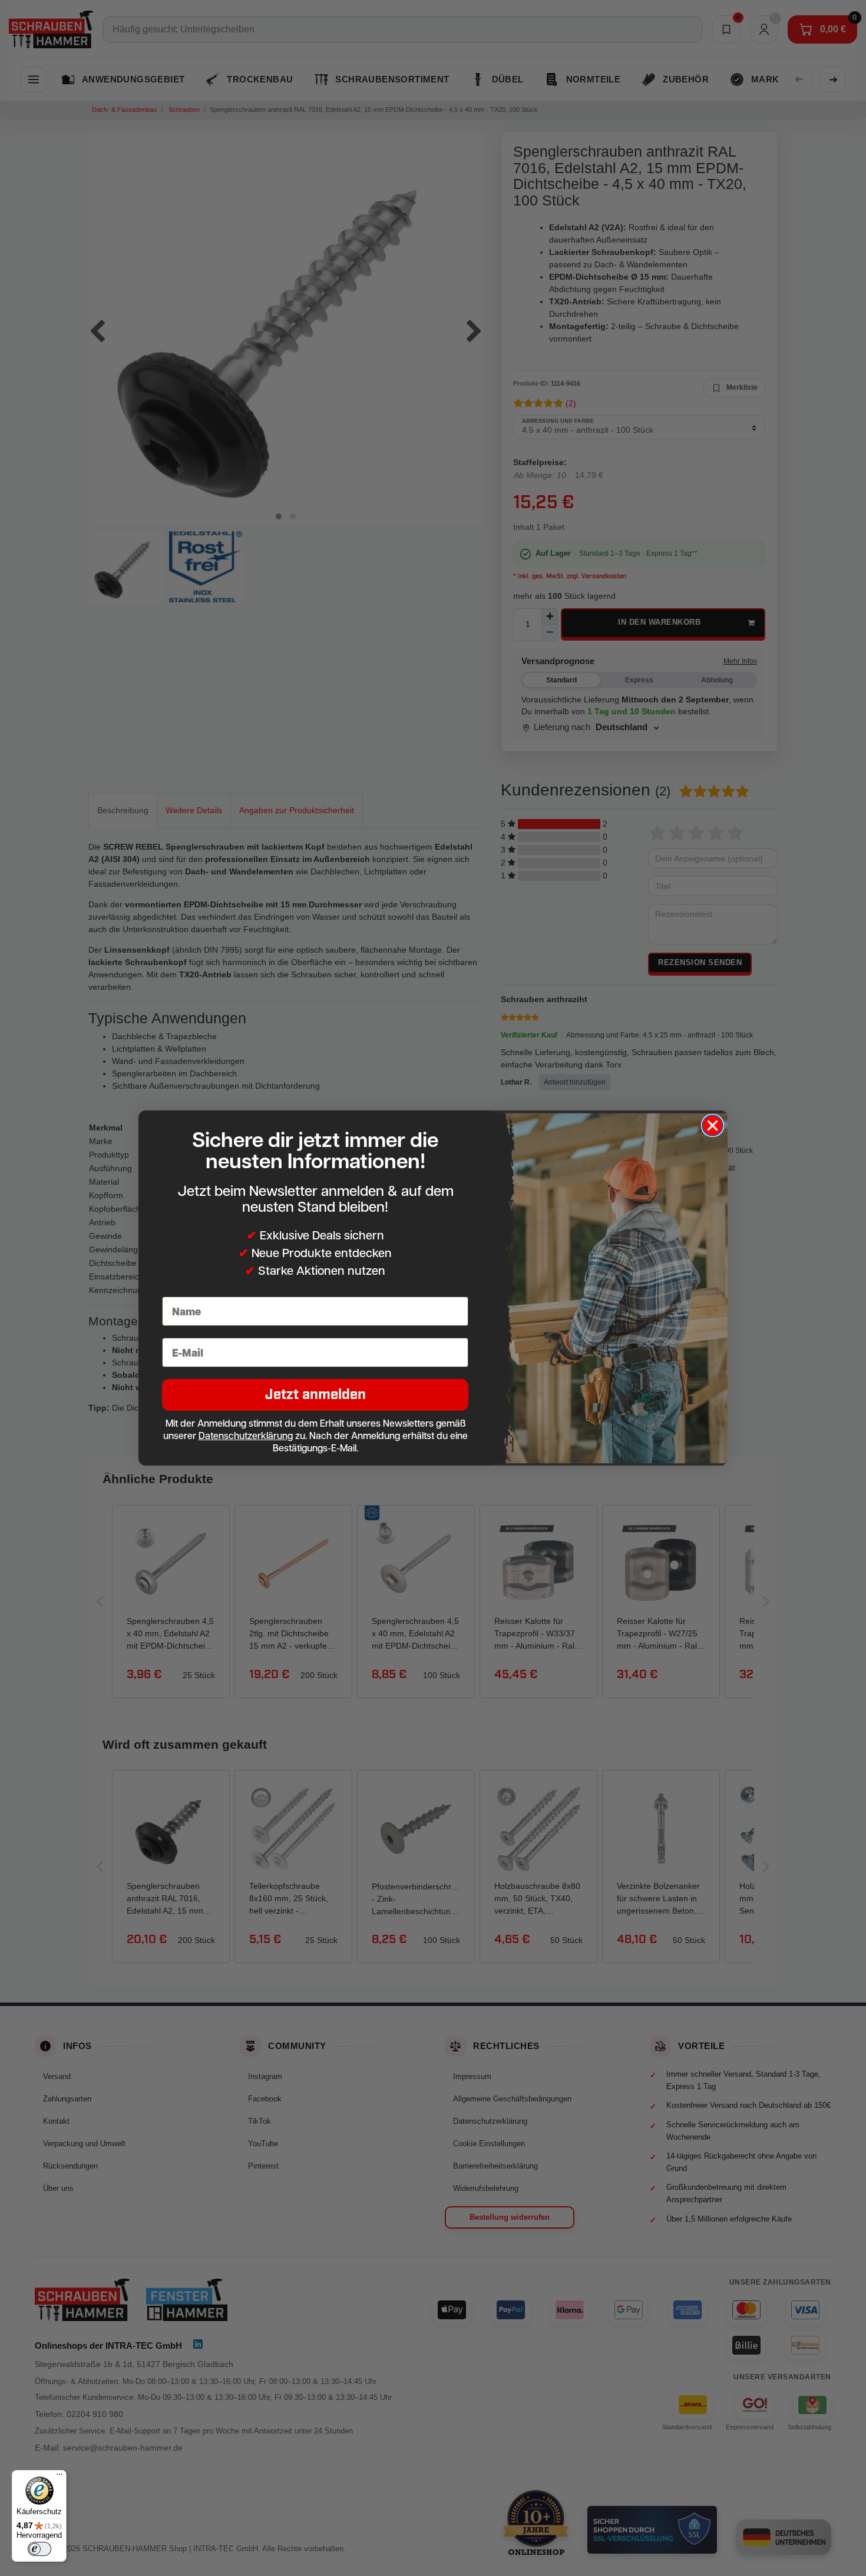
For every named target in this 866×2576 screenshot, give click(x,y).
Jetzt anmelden (315, 1395)
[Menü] (60, 2477)
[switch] (39, 2549)
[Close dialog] (713, 1125)
